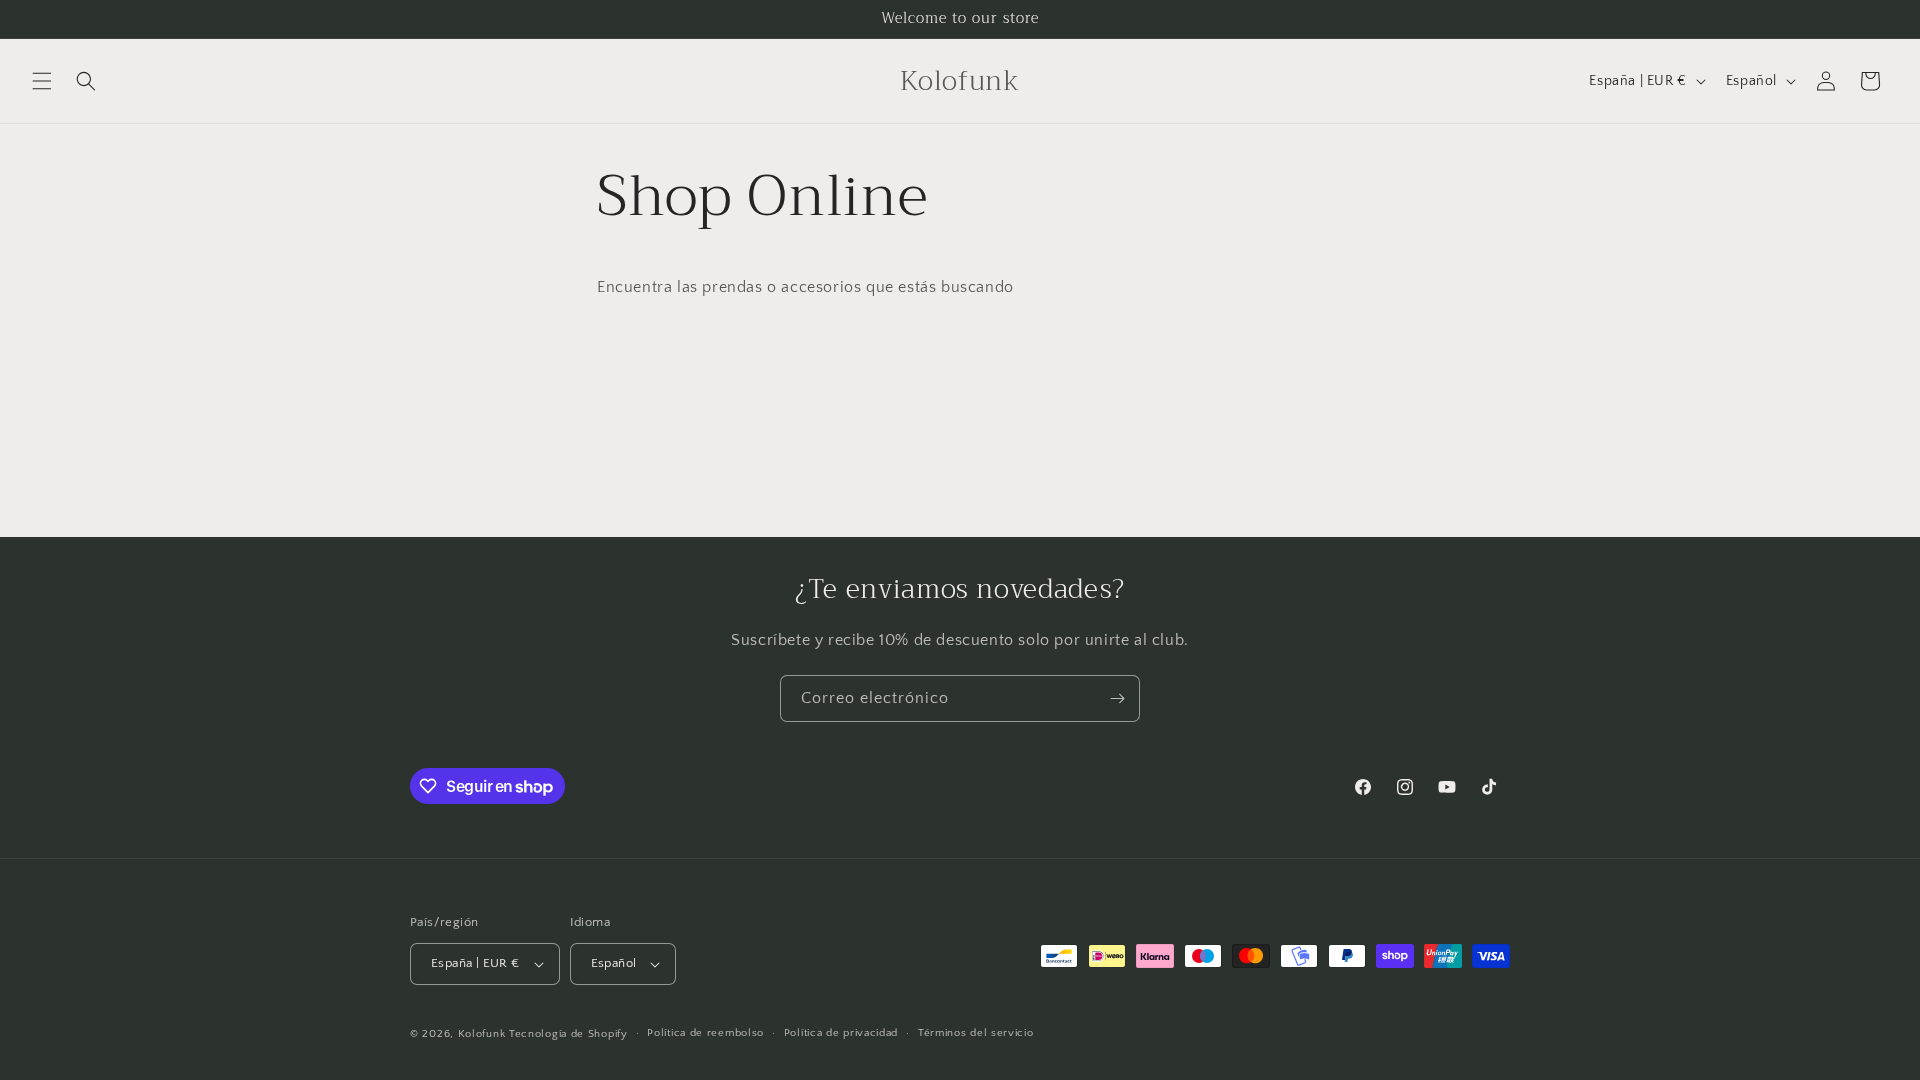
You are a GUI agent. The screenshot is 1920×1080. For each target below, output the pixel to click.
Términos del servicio (976, 1033)
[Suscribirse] (1117, 698)
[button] (42, 81)
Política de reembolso (705, 1033)
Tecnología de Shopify (568, 1034)
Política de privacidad (841, 1033)
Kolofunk (482, 1034)
